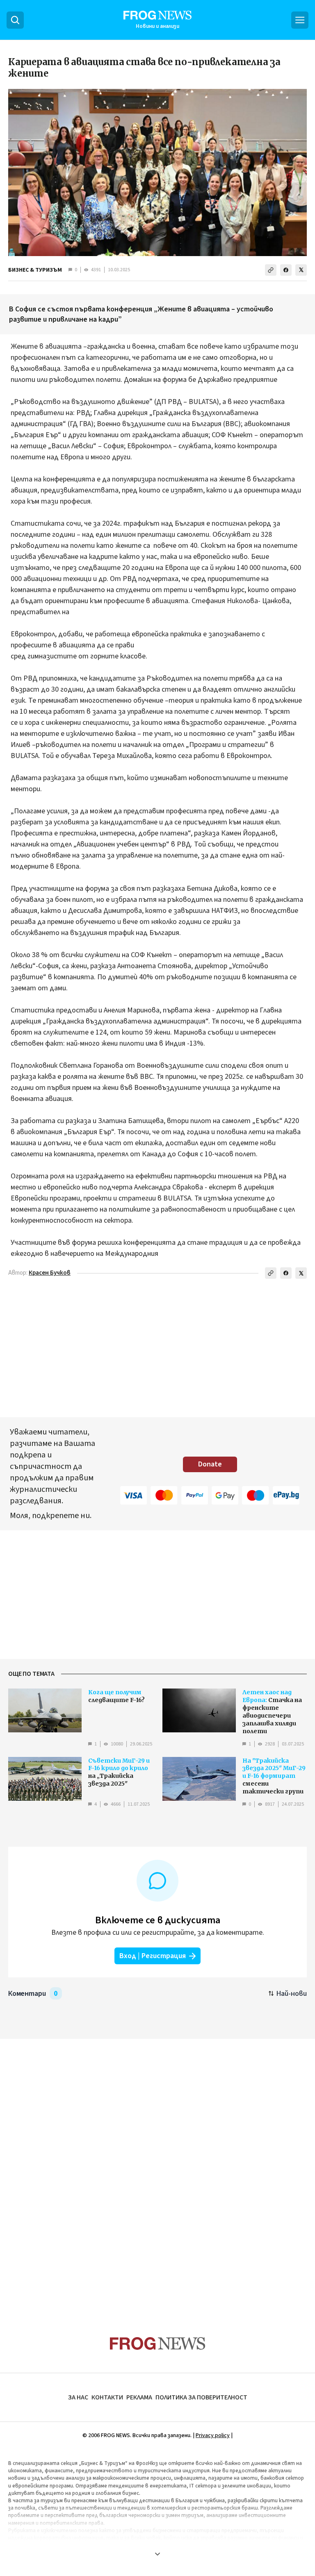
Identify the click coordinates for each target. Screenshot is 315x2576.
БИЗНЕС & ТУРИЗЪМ (35, 270)
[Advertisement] (157, 2172)
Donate (210, 1464)
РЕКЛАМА (139, 2397)
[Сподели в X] (301, 270)
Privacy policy (213, 2435)
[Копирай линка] (271, 270)
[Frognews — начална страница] (158, 2343)
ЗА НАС (78, 2397)
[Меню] (300, 20)
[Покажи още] (157, 2554)
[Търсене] (15, 20)
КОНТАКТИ (107, 2397)
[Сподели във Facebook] (286, 270)
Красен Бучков (50, 1273)
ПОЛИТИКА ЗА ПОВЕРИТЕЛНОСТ (201, 2397)
